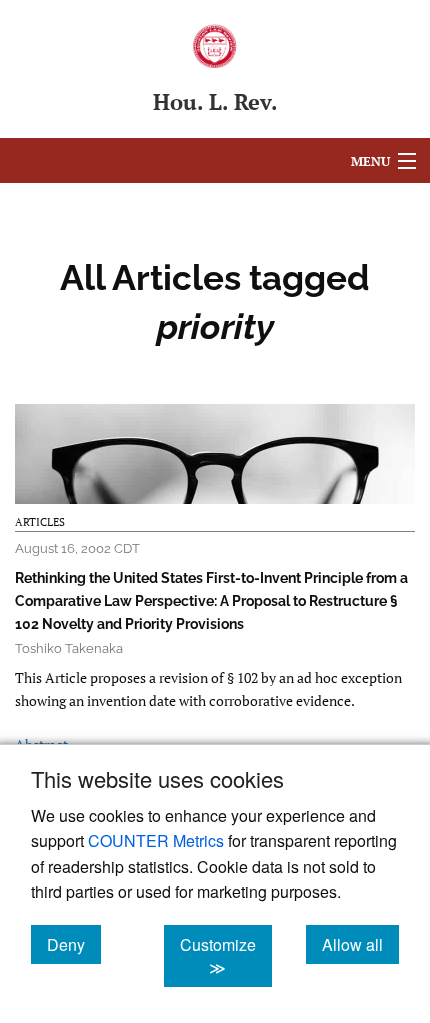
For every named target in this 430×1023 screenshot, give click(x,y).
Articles (40, 522)
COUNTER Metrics (156, 840)
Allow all (360, 944)
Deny (74, 944)
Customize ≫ (226, 956)
